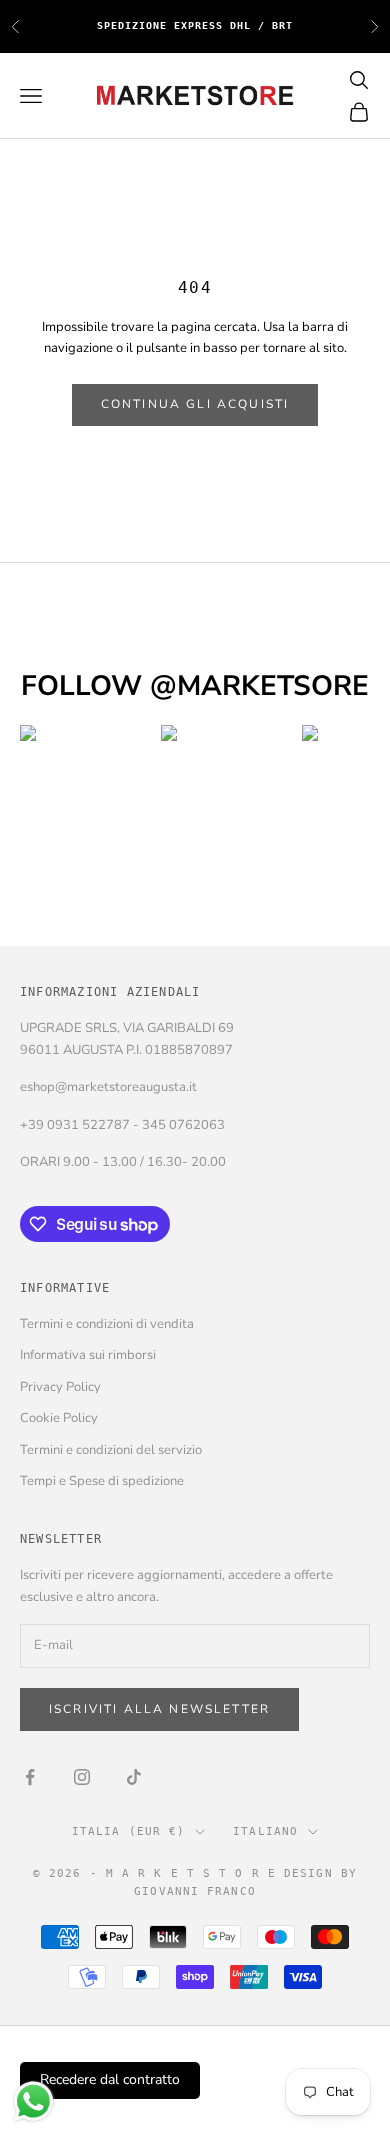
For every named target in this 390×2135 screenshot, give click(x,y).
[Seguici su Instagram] (82, 1777)
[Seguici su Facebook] (30, 1777)
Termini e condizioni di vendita (107, 1324)
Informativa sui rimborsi (88, 1355)
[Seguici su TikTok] (134, 1777)
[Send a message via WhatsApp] (33, 2101)
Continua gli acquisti (195, 404)
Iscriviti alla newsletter (159, 1709)
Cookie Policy (59, 1418)
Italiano (265, 1831)
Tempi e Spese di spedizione (102, 1481)
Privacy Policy (60, 1387)
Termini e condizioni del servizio (111, 1450)
